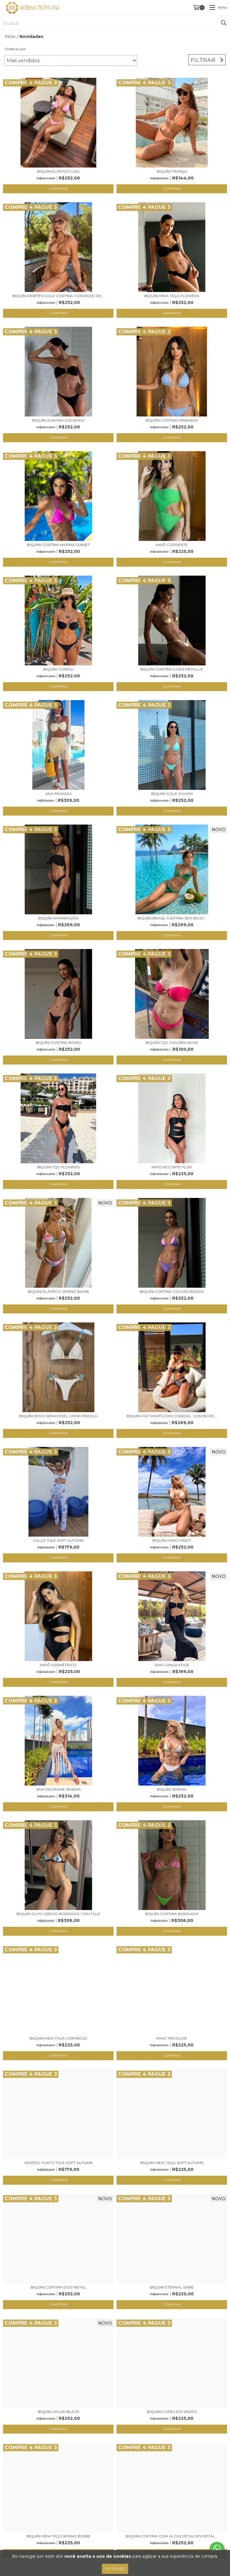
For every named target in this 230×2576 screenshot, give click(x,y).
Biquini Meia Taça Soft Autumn (172, 2163)
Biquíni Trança (172, 171)
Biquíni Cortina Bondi (58, 1043)
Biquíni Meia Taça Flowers (172, 296)
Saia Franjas (58, 794)
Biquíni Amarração (58, 918)
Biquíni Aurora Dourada (58, 420)
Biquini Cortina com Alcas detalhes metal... (172, 2536)
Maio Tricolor (172, 2038)
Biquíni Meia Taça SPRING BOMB (58, 2536)
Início (10, 37)
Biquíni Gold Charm (172, 794)
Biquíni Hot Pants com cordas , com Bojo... (172, 1416)
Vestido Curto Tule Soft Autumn (58, 2163)
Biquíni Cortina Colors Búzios (172, 1291)
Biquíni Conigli (58, 669)
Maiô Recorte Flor (172, 1167)
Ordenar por (15, 49)
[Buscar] (224, 23)
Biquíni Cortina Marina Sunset (58, 545)
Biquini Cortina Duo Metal (58, 2287)
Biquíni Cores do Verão (172, 2412)
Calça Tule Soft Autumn (58, 1540)
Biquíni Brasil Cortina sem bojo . (172, 918)
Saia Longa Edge (172, 1665)
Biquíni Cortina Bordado (172, 1914)
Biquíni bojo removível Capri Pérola (58, 1416)
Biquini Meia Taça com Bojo (58, 2038)
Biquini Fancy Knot (172, 1540)
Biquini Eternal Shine (172, 2287)
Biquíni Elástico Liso (58, 171)
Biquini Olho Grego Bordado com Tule (58, 1914)
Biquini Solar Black (58, 2412)
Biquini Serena (172, 1789)
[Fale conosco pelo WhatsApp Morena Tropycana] (217, 2548)
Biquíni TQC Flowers (58, 1167)
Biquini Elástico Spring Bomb (58, 1291)
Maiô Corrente (172, 545)
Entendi (115, 2569)
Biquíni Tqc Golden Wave (172, 1043)
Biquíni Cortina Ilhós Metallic (172, 669)
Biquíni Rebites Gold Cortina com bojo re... (58, 296)
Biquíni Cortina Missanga (172, 420)
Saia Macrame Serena (58, 1789)
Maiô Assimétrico (58, 1665)
